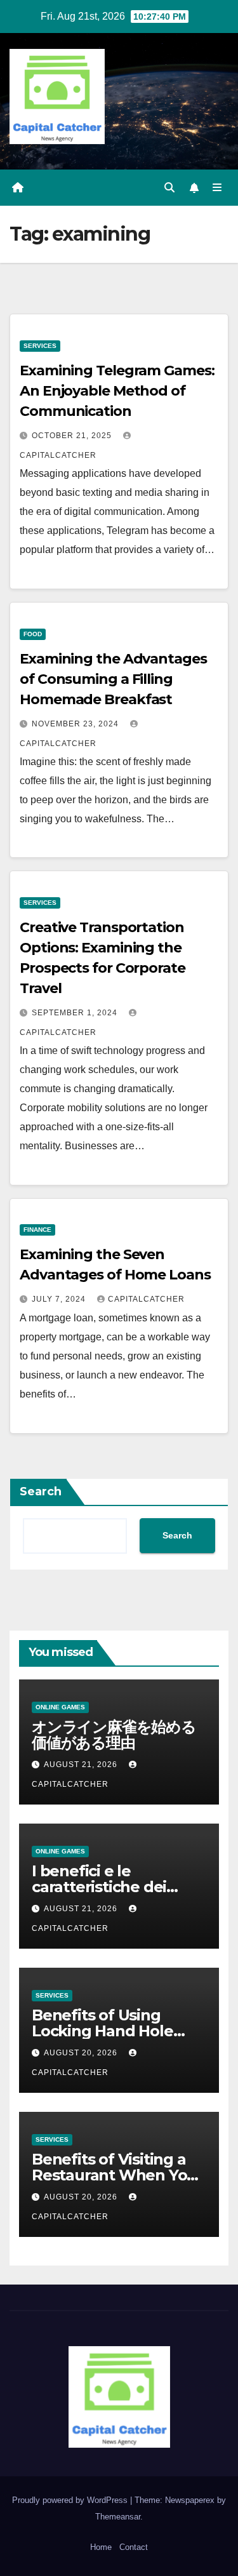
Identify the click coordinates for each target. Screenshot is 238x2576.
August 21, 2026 (82, 1765)
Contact (134, 2547)
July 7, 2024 (60, 1299)
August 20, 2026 (82, 2053)
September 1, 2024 (76, 1013)
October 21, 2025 (73, 436)
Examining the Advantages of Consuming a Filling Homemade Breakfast (113, 679)
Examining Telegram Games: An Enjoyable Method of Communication (117, 391)
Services (40, 346)
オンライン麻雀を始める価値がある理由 (114, 1735)
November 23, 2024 (76, 724)
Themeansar (118, 2517)
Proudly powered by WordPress (71, 2500)
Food (33, 634)
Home (101, 2547)
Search (41, 1492)
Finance (37, 1230)
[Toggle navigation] (217, 188)
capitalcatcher (146, 1299)
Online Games (60, 1707)
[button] (169, 188)
